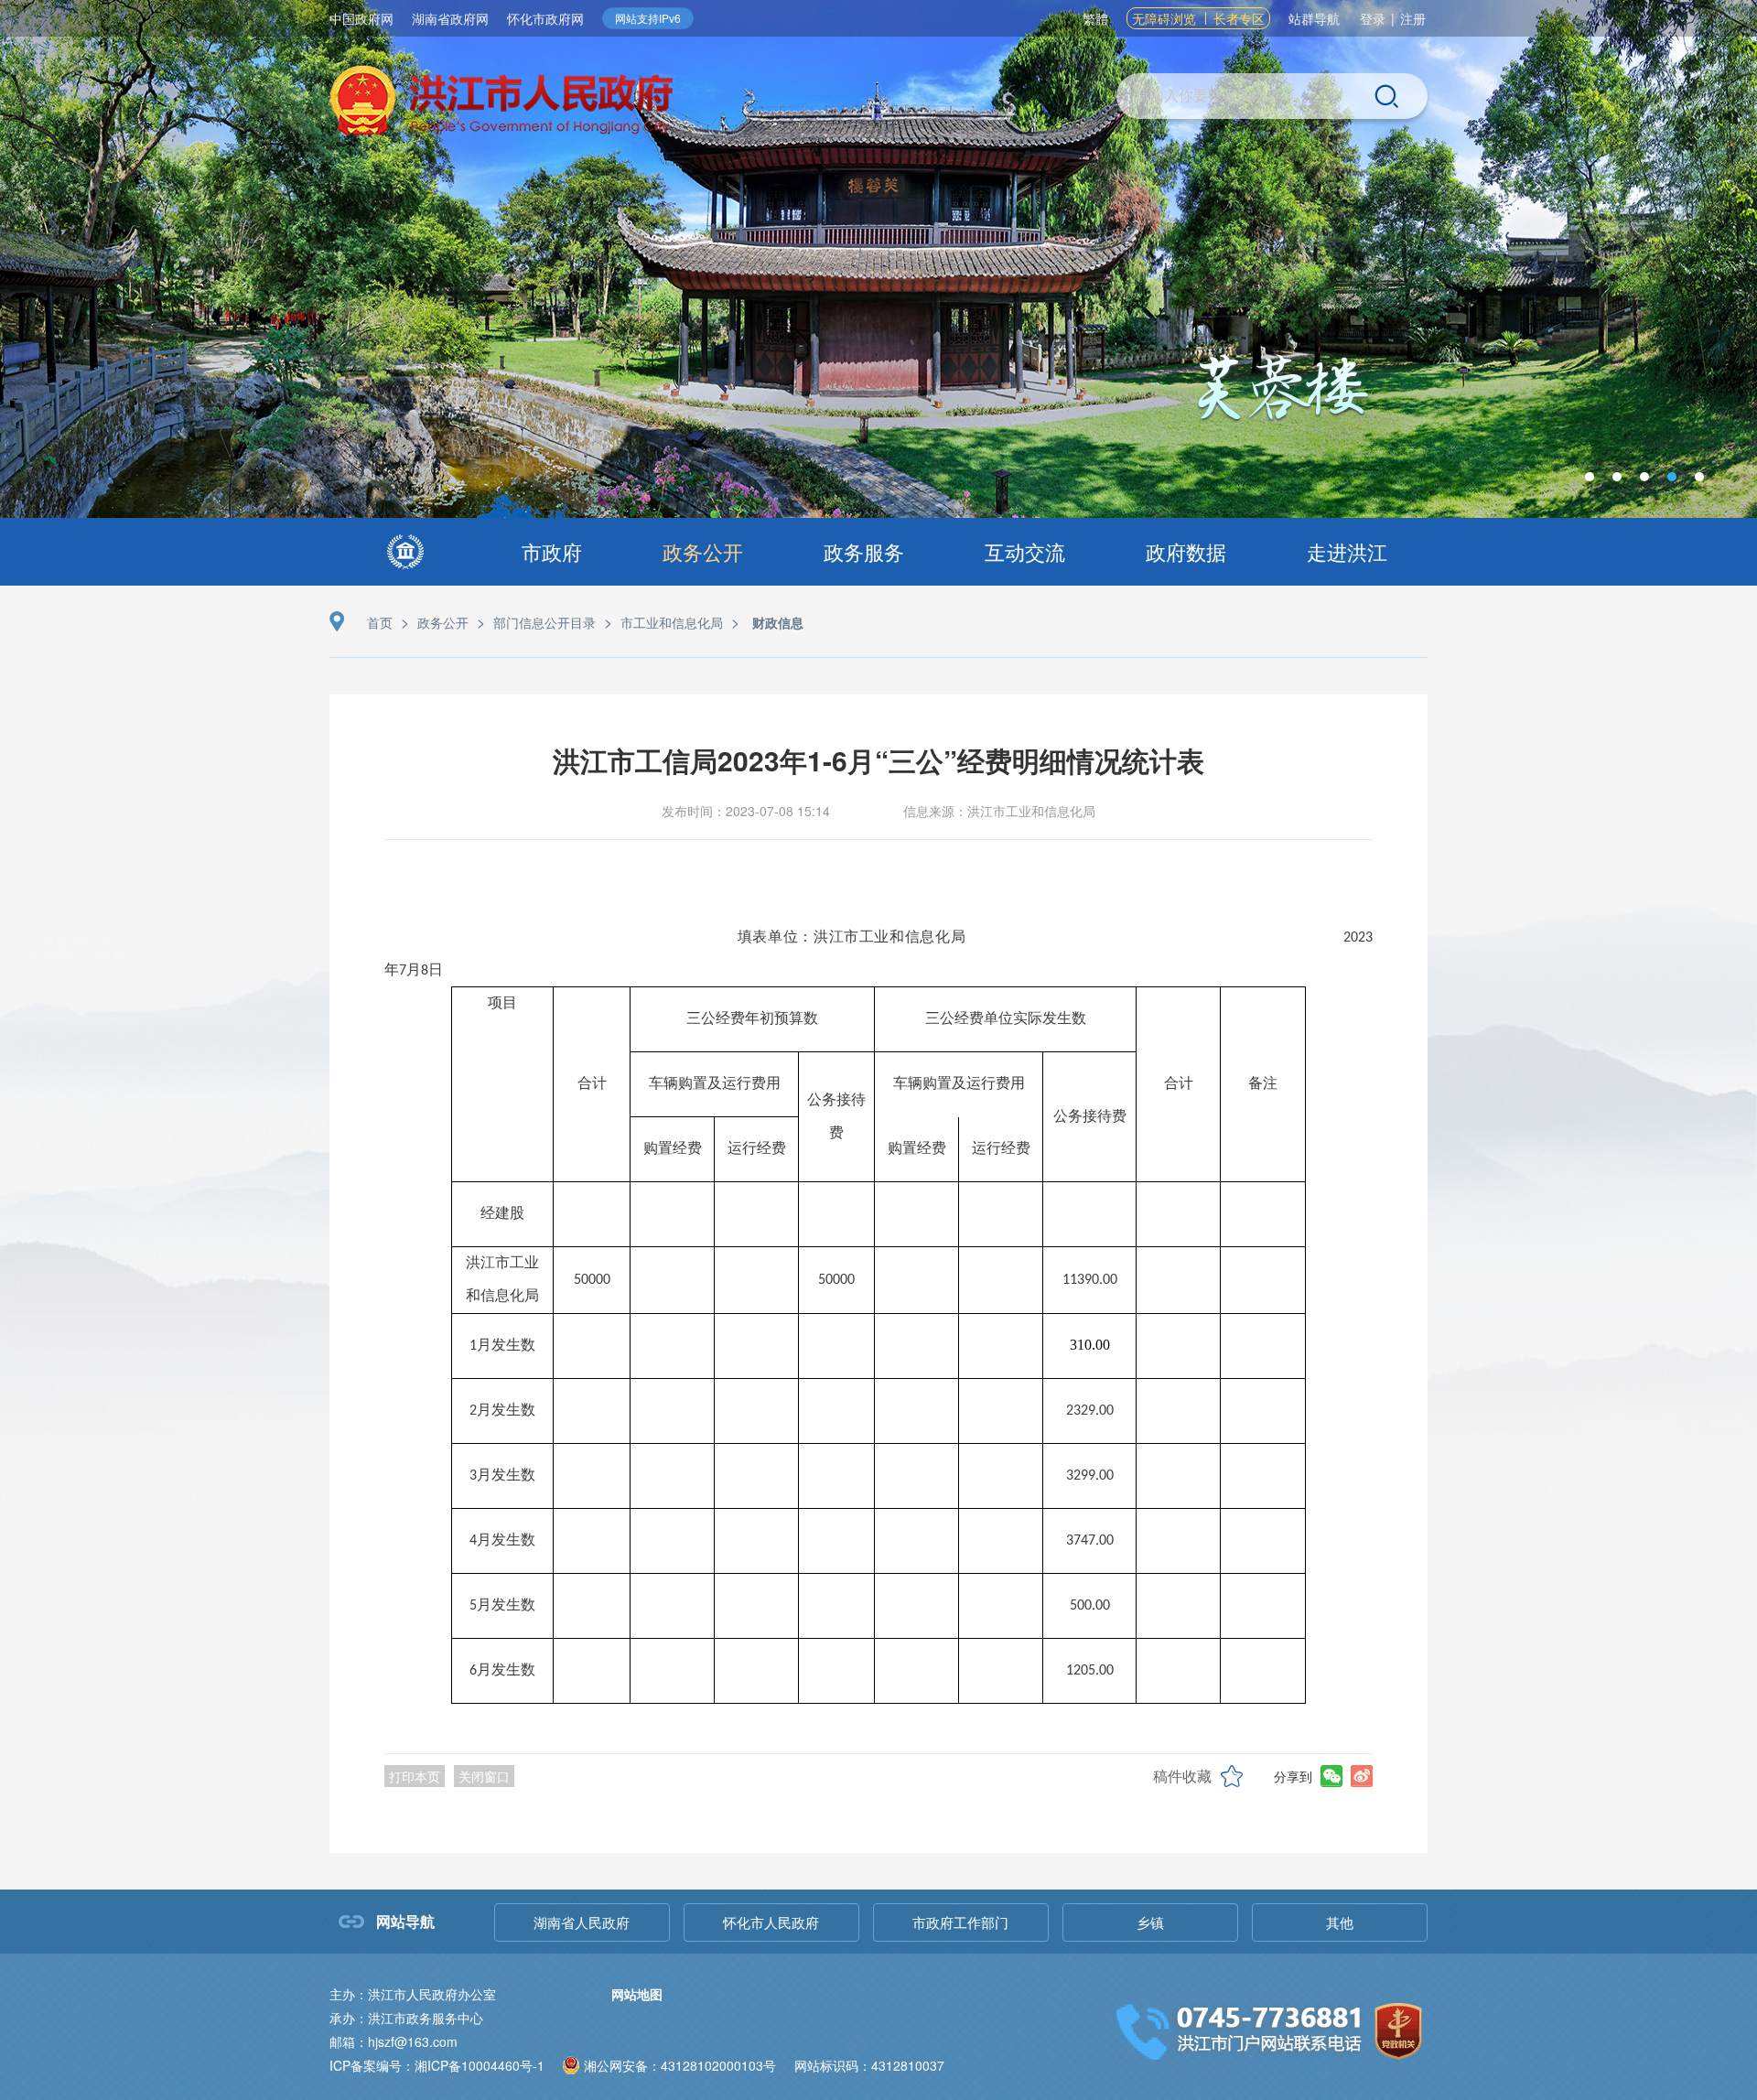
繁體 (1095, 18)
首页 (380, 622)
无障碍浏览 (1164, 18)
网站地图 (637, 1994)
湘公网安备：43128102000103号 (680, 2065)
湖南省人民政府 (582, 1922)
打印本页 (415, 1776)
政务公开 (703, 551)
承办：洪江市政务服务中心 (406, 2018)
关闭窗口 (484, 1776)
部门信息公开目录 (544, 622)
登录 (1373, 18)
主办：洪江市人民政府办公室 (413, 1994)
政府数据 (1186, 551)
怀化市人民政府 (771, 1922)
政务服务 (864, 551)
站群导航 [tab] (1314, 18)
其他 (1340, 1922)
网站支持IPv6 (648, 18)
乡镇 (1150, 1922)
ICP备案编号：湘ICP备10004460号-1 (437, 2065)
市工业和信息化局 (672, 622)
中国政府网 (361, 18)
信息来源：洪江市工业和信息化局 (999, 811)
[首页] (405, 552)
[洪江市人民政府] (501, 103)
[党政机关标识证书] (1398, 2029)
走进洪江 (1347, 551)
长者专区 (1239, 18)
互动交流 (1025, 551)
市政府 (552, 551)
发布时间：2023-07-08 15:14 (746, 811)
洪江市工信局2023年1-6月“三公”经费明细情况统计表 (878, 760)
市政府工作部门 (960, 1922)
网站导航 (405, 1921)
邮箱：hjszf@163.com (393, 2041)
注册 (1413, 18)
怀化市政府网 (545, 18)
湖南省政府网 (450, 18)
